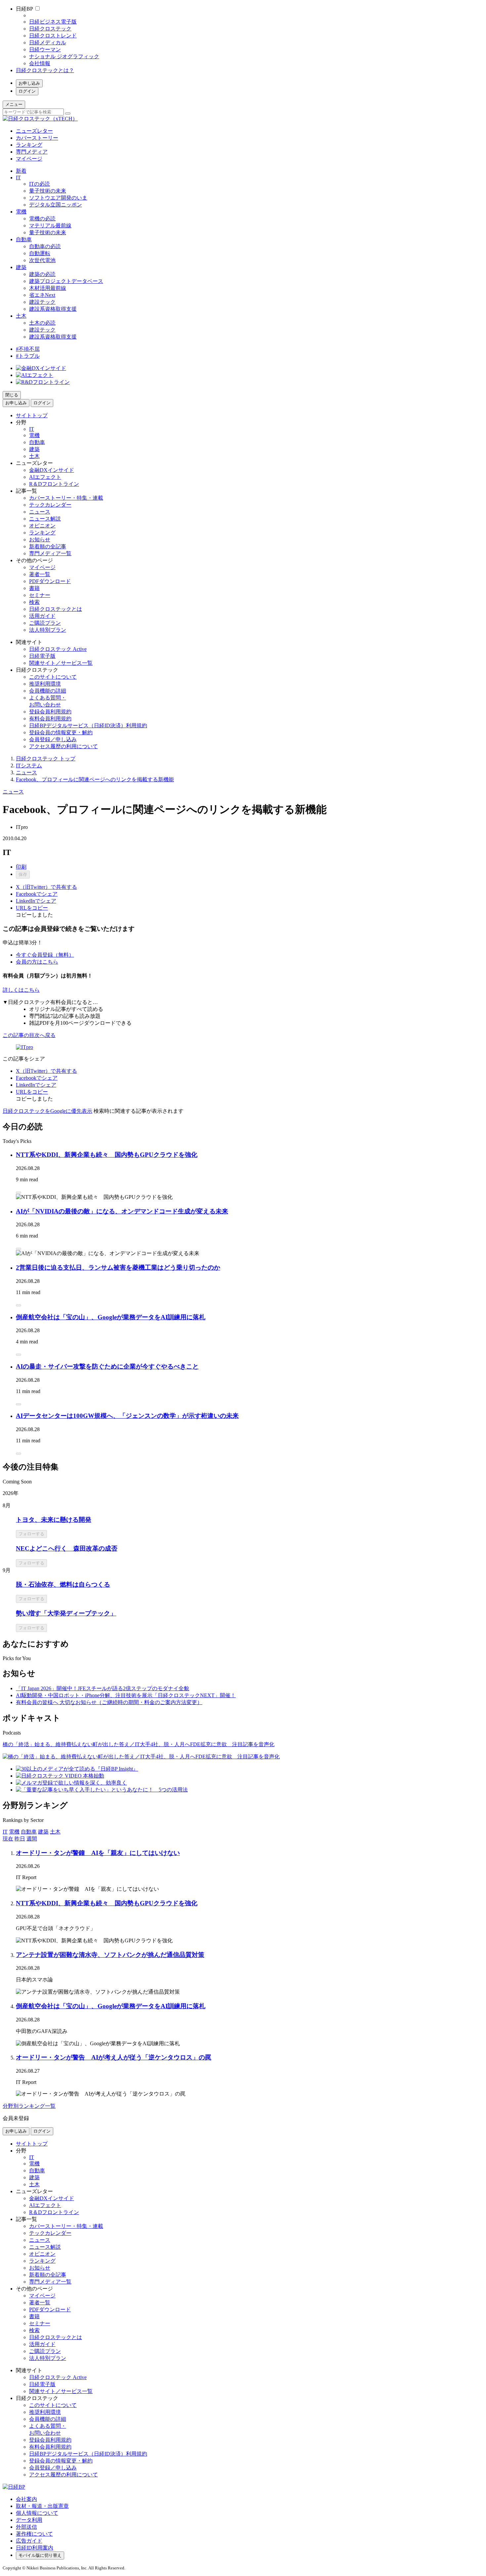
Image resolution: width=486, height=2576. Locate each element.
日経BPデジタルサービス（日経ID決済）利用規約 (88, 725)
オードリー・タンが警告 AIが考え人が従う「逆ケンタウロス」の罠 (114, 2057)
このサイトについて (53, 677)
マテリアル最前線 (50, 226)
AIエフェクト (45, 477)
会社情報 (40, 63)
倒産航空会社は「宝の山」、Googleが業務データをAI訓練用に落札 (111, 1317)
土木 (21, 316)
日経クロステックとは (56, 609)
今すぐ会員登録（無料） (45, 955)
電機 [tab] (14, 1832)
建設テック (42, 302)
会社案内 (26, 2499)
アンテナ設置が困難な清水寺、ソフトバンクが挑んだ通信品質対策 (110, 1955)
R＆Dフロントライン (54, 484)
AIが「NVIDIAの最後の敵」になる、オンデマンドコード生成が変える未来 (122, 1211)
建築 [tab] (43, 1832)
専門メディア (32, 152)
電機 (21, 212)
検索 (34, 602)
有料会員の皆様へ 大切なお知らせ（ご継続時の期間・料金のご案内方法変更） (109, 1702)
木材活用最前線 (48, 288)
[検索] (68, 113)
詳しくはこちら (21, 990)
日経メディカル (48, 43)
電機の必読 (42, 219)
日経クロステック (50, 29)
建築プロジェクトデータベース (66, 281)
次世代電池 (42, 260)
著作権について (34, 2534)
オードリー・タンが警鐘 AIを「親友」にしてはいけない (98, 1853)
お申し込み (29, 83)
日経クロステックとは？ (45, 70)
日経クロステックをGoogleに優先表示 (47, 1111)
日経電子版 (42, 656)
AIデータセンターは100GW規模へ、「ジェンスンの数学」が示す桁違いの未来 (127, 1416)
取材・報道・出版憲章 (42, 2506)
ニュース (40, 512)
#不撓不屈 (28, 349)
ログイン (27, 91)
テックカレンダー (50, 505)
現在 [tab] (8, 1839)
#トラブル (28, 356)
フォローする (31, 1534)
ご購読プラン (45, 623)
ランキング (29, 145)
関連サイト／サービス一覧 (61, 663)
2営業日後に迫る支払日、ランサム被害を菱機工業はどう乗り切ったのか (118, 1267)
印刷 (21, 867)
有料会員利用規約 (50, 719)
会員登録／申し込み (53, 739)
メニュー (14, 104)
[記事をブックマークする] (19, 1193)
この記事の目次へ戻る (29, 1035)
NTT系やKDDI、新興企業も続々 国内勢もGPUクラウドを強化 (107, 1155)
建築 (21, 267)
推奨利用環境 (45, 684)
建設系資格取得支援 (53, 309)
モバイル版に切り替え (40, 2555)
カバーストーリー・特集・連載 (66, 498)
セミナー (40, 595)
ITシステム (29, 766)
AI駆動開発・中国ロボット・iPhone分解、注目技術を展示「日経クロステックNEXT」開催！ (126, 1695)
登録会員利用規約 (50, 712)
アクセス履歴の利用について (63, 746)
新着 (21, 171)
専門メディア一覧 (50, 553)
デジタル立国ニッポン (56, 205)
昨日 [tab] (20, 1839)
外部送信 (26, 2527)
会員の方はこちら (37, 962)
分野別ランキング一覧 (29, 2106)
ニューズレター (34, 131)
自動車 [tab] (29, 1832)
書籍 (34, 588)
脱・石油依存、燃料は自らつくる (63, 1584)
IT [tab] (5, 1832)
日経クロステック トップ (46, 759)
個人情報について (37, 2513)
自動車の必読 (45, 246)
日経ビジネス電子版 (53, 22)
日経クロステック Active (58, 649)
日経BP (24, 9)
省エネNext (42, 295)
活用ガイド (42, 616)
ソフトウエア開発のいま (58, 198)
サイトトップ (32, 415)
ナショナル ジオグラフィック (64, 56)
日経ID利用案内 (35, 2548)
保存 (23, 874)
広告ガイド (29, 2541)
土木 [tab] (55, 1832)
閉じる (12, 395)
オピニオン (42, 526)
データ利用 (29, 2520)
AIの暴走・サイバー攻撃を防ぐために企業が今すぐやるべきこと (107, 1366)
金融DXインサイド (52, 470)
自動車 (24, 239)
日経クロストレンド (53, 36)
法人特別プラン (48, 630)
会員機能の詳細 (48, 691)
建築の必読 (42, 274)
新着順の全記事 (48, 546)
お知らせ (40, 540)
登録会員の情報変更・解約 (61, 732)
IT (18, 178)
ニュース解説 (45, 519)
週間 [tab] (32, 1839)
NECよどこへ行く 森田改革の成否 (67, 1548)
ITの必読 (40, 184)
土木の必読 (42, 323)
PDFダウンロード (50, 581)
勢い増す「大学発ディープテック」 (66, 1613)
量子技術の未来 (48, 191)
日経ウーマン (45, 49)
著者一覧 (40, 574)
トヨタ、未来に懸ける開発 (54, 1520)
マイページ (29, 159)
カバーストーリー (37, 138)
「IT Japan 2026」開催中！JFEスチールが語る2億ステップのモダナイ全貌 (102, 1688)
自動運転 (40, 253)
